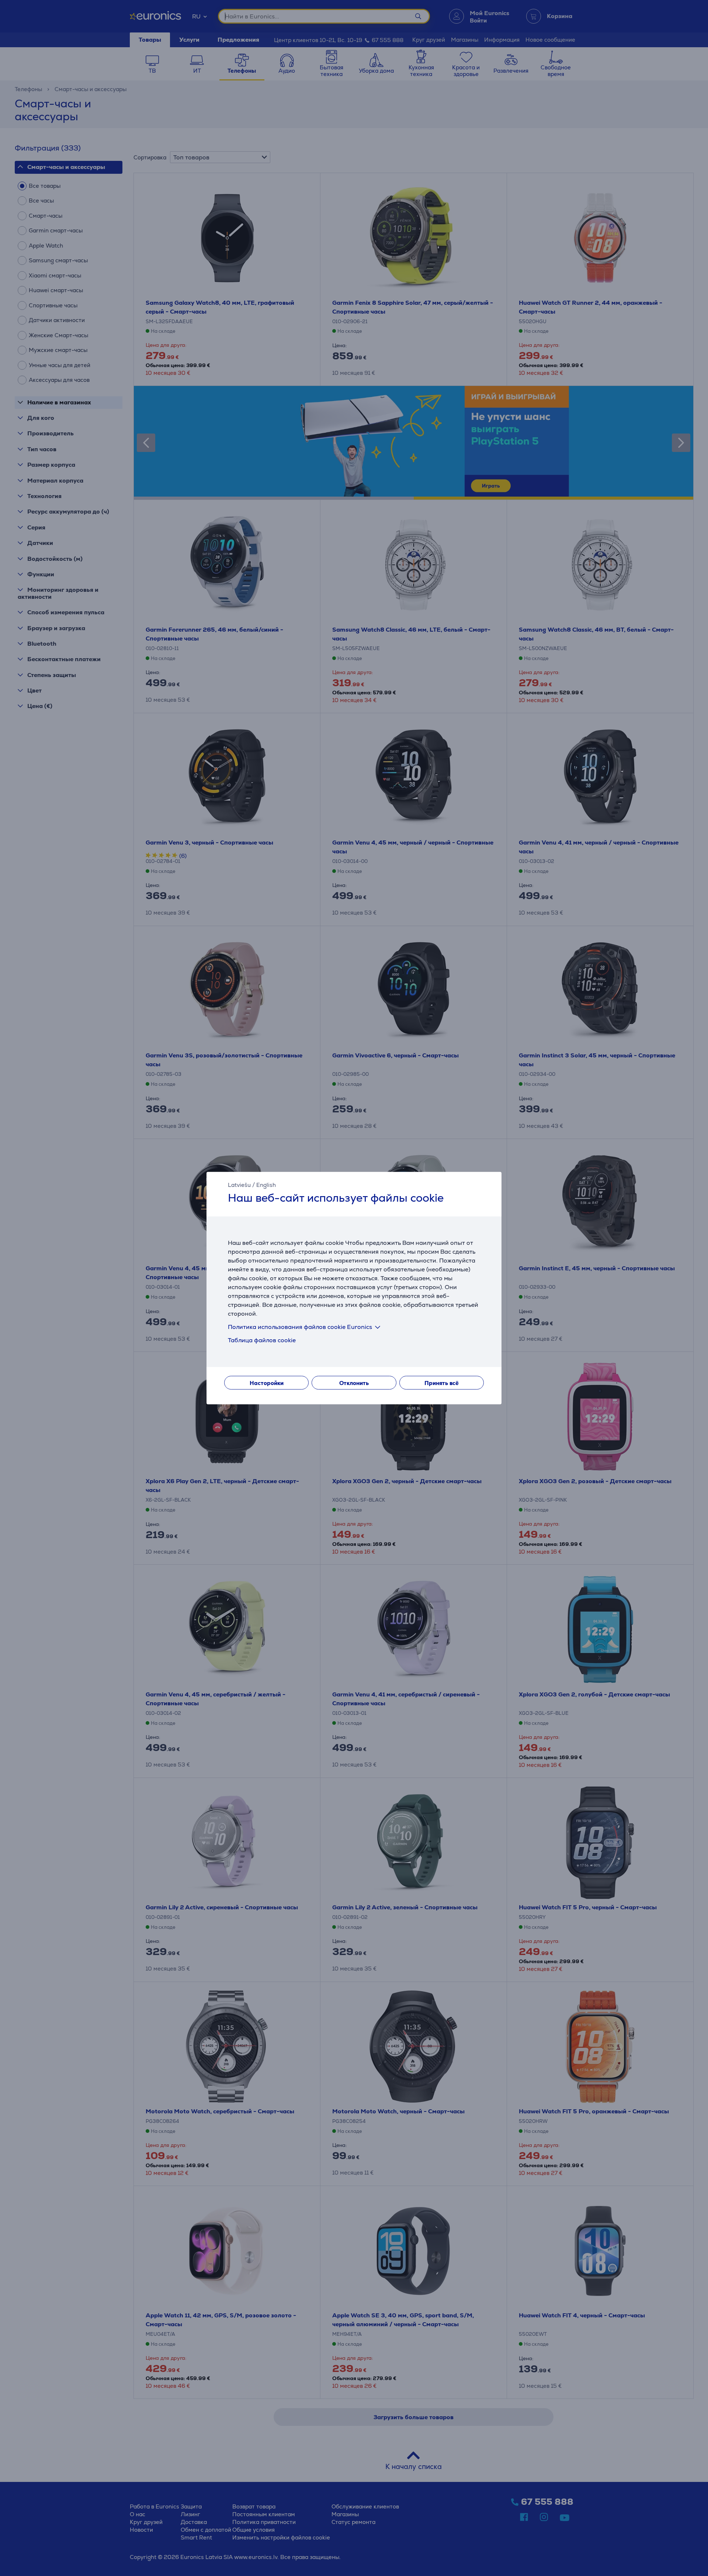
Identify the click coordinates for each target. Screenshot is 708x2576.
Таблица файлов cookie (262, 1340)
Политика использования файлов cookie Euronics (300, 1327)
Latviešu (239, 1185)
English (266, 1185)
